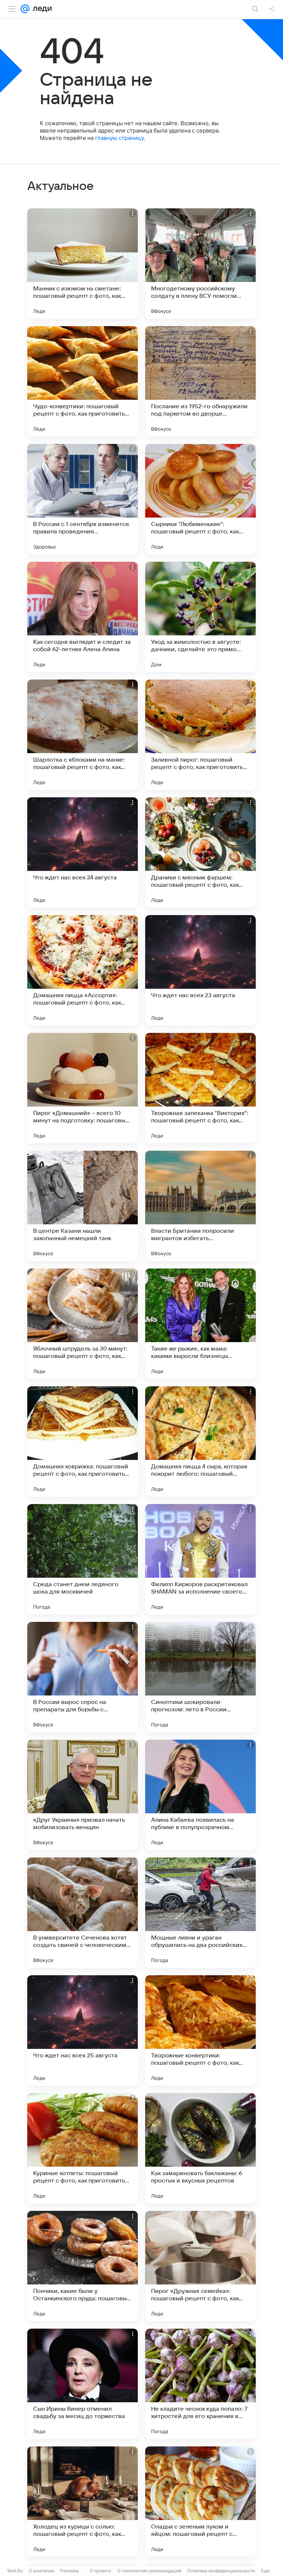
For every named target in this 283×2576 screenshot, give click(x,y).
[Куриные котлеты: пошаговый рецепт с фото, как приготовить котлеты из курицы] (83, 2148)
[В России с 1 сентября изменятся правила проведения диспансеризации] (83, 499)
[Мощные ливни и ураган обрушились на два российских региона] (200, 1913)
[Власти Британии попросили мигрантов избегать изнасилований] (200, 1206)
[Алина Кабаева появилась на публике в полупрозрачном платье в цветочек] (200, 1795)
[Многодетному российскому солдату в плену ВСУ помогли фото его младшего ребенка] (200, 264)
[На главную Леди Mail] (41, 9)
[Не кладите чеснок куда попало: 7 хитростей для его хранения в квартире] (200, 2384)
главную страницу (119, 138)
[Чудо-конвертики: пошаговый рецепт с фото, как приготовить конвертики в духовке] (83, 381)
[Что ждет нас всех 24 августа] (83, 853)
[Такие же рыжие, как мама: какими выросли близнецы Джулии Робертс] (200, 1324)
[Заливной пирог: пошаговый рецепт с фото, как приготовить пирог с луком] (200, 735)
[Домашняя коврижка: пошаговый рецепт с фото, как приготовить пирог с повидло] (83, 1441)
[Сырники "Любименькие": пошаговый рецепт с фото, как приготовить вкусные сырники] (200, 499)
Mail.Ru (15, 2571)
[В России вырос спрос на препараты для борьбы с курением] (83, 1677)
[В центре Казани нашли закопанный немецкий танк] (83, 1206)
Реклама (69, 2571)
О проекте (100, 2571)
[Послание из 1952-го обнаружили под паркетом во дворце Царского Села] (200, 381)
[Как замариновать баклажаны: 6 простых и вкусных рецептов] (200, 2148)
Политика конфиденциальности (221, 2571)
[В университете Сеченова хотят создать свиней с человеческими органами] (83, 1913)
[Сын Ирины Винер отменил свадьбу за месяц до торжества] (83, 2384)
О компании (41, 2571)
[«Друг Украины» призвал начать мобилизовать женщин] (83, 1795)
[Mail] (25, 9)
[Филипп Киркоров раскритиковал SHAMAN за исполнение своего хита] (200, 1559)
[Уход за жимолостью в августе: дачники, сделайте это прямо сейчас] (200, 617)
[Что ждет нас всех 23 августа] (200, 970)
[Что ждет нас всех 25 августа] (83, 2030)
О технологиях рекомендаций (149, 2571)
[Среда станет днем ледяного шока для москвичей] (83, 1559)
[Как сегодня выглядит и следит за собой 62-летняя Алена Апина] (83, 617)
